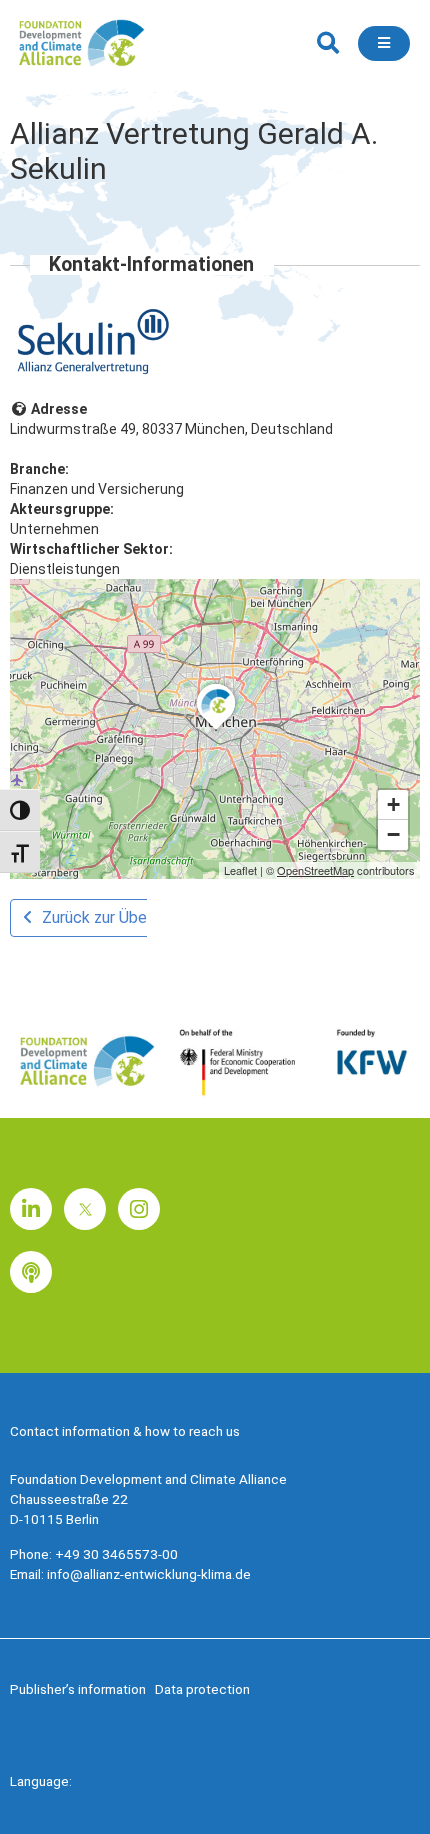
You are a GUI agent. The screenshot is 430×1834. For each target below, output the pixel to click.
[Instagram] (139, 1209)
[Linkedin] (31, 1209)
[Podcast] (31, 1272)
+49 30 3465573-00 (116, 1554)
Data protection (202, 1689)
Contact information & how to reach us (125, 1431)
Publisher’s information (78, 1689)
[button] (327, 43)
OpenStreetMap (315, 870)
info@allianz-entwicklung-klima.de (149, 1574)
